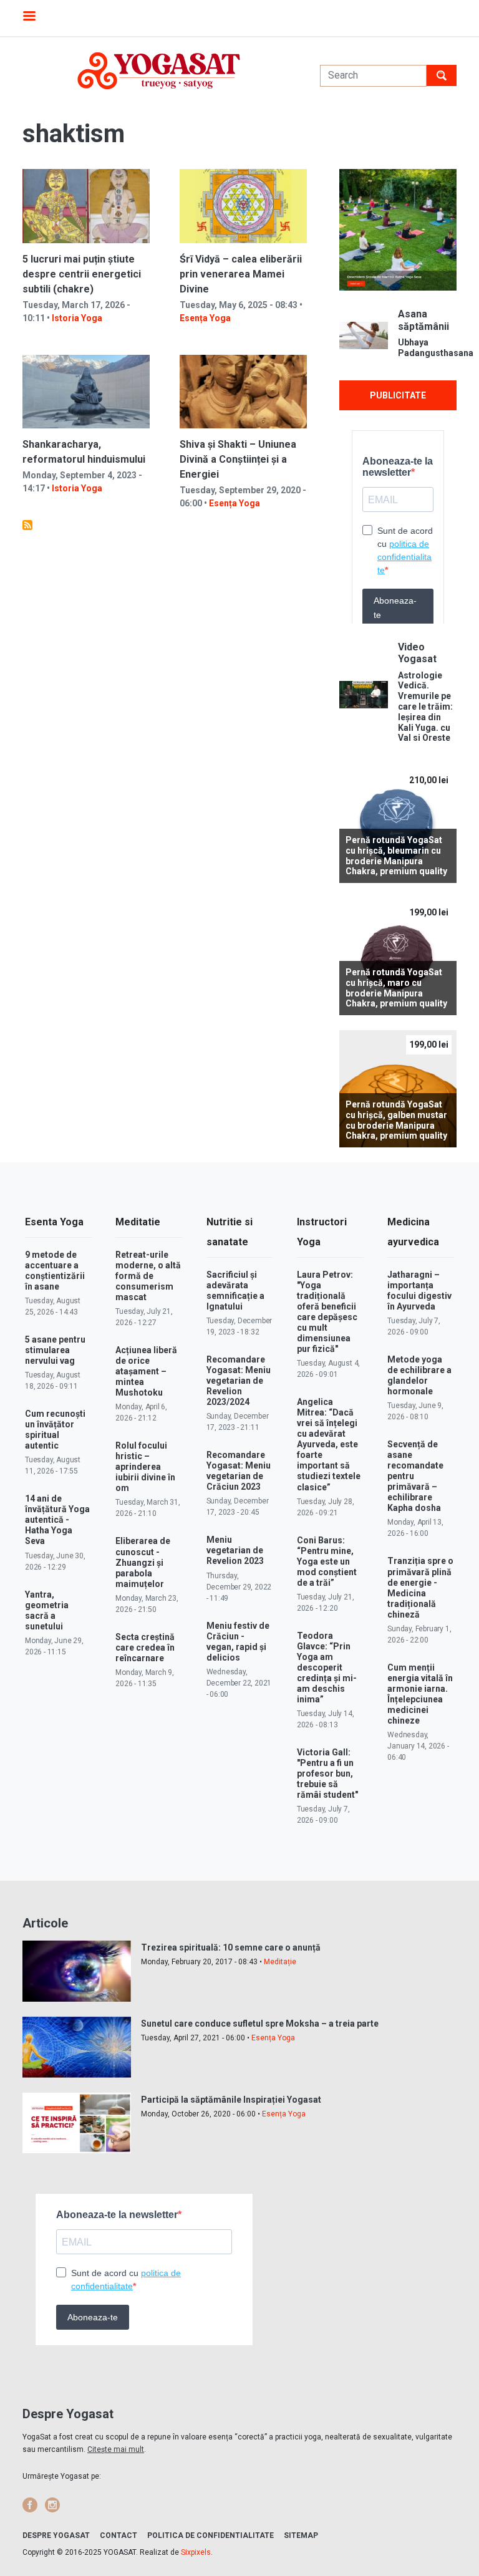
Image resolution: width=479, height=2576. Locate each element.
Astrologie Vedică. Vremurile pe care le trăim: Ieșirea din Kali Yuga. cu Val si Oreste (425, 707)
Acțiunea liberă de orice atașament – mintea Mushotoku (146, 1371)
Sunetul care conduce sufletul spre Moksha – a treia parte (260, 2024)
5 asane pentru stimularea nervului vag (55, 1350)
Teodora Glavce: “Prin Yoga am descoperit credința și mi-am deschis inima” (327, 1667)
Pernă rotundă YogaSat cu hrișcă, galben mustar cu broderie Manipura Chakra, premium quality (396, 1120)
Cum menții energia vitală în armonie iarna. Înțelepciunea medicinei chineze (420, 1694)
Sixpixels (196, 2552)
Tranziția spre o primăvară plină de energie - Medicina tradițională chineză (420, 1587)
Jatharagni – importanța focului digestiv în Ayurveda (419, 1290)
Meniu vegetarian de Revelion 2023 (235, 1550)
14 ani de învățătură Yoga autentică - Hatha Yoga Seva (57, 1520)
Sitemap (301, 2535)
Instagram (52, 2505)
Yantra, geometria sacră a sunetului (47, 1610)
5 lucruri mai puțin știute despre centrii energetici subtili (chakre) (82, 274)
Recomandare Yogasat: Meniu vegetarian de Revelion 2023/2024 (239, 1381)
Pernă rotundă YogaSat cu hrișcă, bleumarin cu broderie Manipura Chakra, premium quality (396, 856)
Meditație (280, 1962)
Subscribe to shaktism (27, 525)
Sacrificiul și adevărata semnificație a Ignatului (235, 1290)
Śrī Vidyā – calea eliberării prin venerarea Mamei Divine (241, 274)
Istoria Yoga (77, 318)
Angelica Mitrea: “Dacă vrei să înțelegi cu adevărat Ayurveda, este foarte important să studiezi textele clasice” (329, 1444)
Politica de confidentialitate (210, 2535)
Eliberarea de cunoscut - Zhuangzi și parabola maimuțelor (143, 1562)
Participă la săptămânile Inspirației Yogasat (231, 2100)
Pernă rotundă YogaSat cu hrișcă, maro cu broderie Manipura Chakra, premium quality (396, 988)
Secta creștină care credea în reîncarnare (145, 1647)
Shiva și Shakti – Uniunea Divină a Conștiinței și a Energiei (238, 459)
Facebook (30, 2505)
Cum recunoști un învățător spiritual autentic (55, 1430)
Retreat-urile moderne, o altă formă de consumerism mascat (148, 1276)
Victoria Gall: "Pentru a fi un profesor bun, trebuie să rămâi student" (327, 1773)
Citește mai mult (116, 2449)
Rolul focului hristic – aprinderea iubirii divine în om (145, 1467)
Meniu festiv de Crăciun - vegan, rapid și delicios (238, 1642)
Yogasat (159, 71)
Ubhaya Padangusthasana (427, 348)
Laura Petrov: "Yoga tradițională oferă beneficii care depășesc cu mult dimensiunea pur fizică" (327, 1312)
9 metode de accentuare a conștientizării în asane (55, 1271)
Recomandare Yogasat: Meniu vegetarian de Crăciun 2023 (239, 1471)
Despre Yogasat (56, 2535)
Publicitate (398, 395)
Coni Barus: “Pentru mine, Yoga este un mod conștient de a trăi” (327, 1561)
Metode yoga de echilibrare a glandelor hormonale (419, 1375)
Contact (119, 2535)
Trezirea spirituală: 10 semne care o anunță (231, 1947)
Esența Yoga (205, 318)
